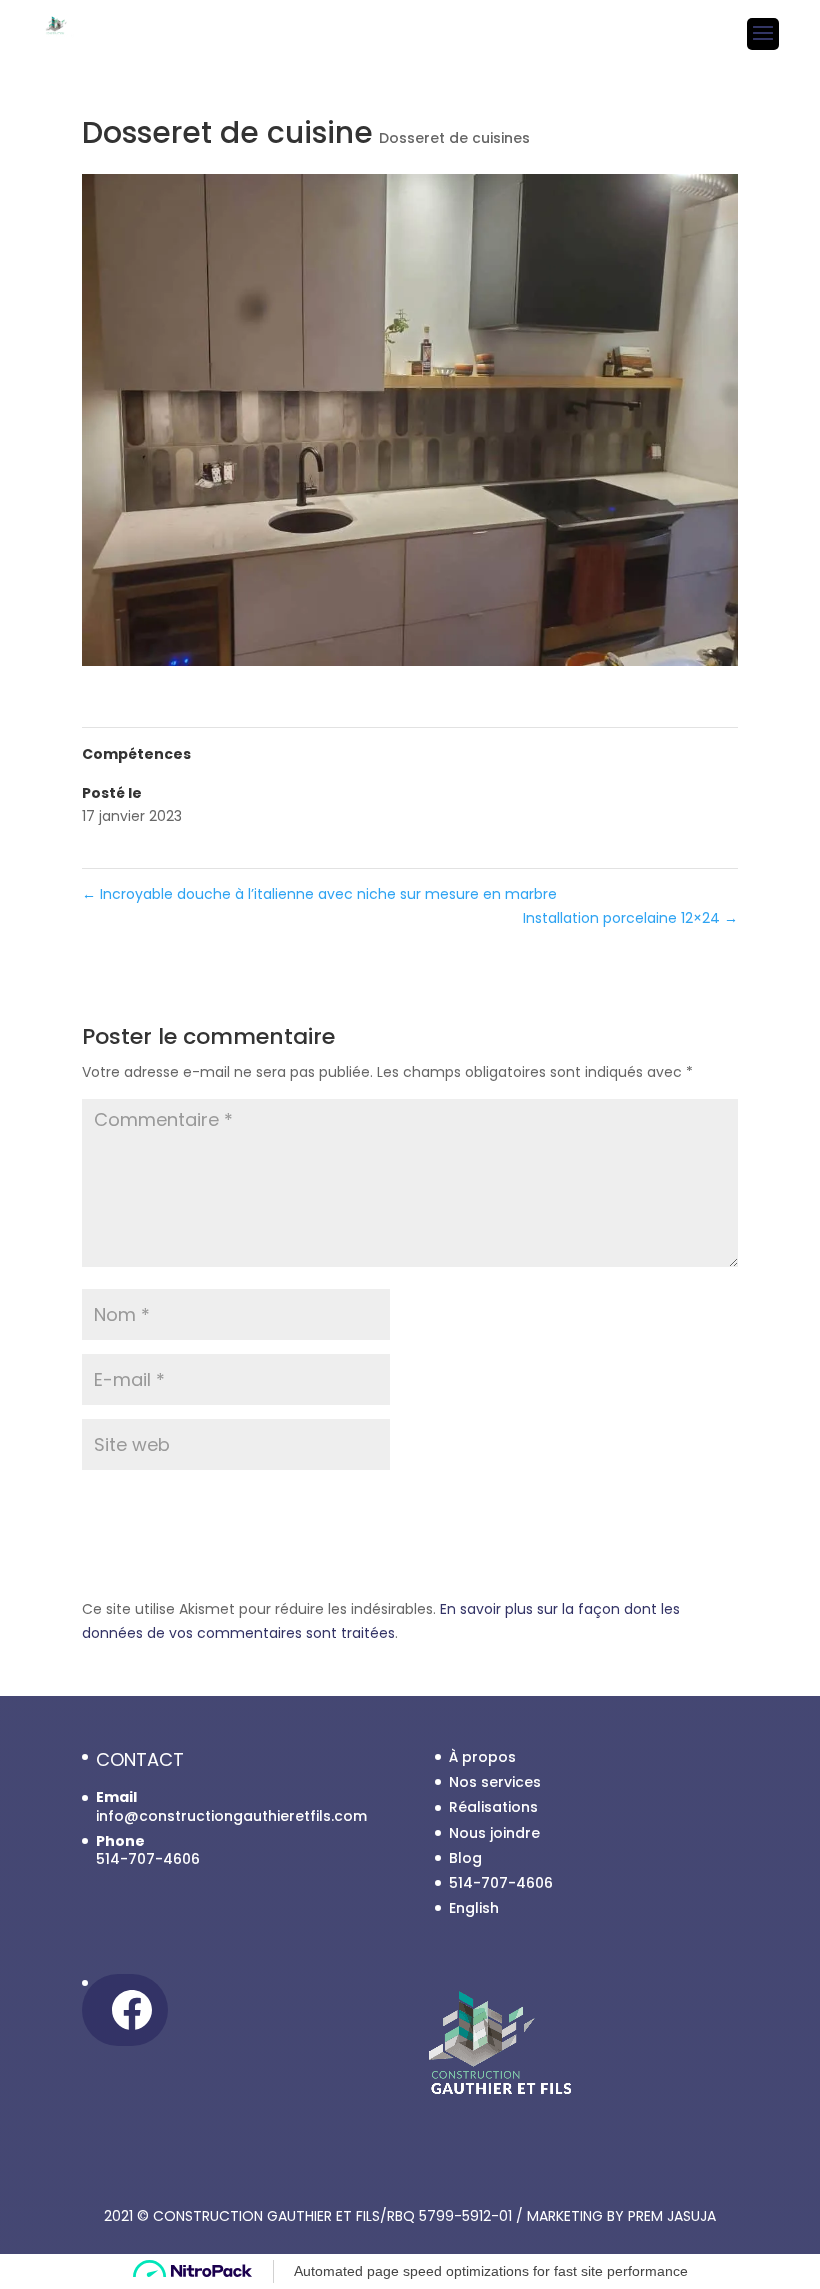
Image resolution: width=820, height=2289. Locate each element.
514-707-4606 (501, 1883)
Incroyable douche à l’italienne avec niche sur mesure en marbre (319, 894)
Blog (465, 1858)
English (474, 1908)
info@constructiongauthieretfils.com (231, 1816)
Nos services (495, 1782)
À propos (482, 1757)
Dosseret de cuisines (454, 138)
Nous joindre (494, 1833)
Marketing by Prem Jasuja (621, 2216)
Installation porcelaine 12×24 (630, 918)
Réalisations (493, 1807)
